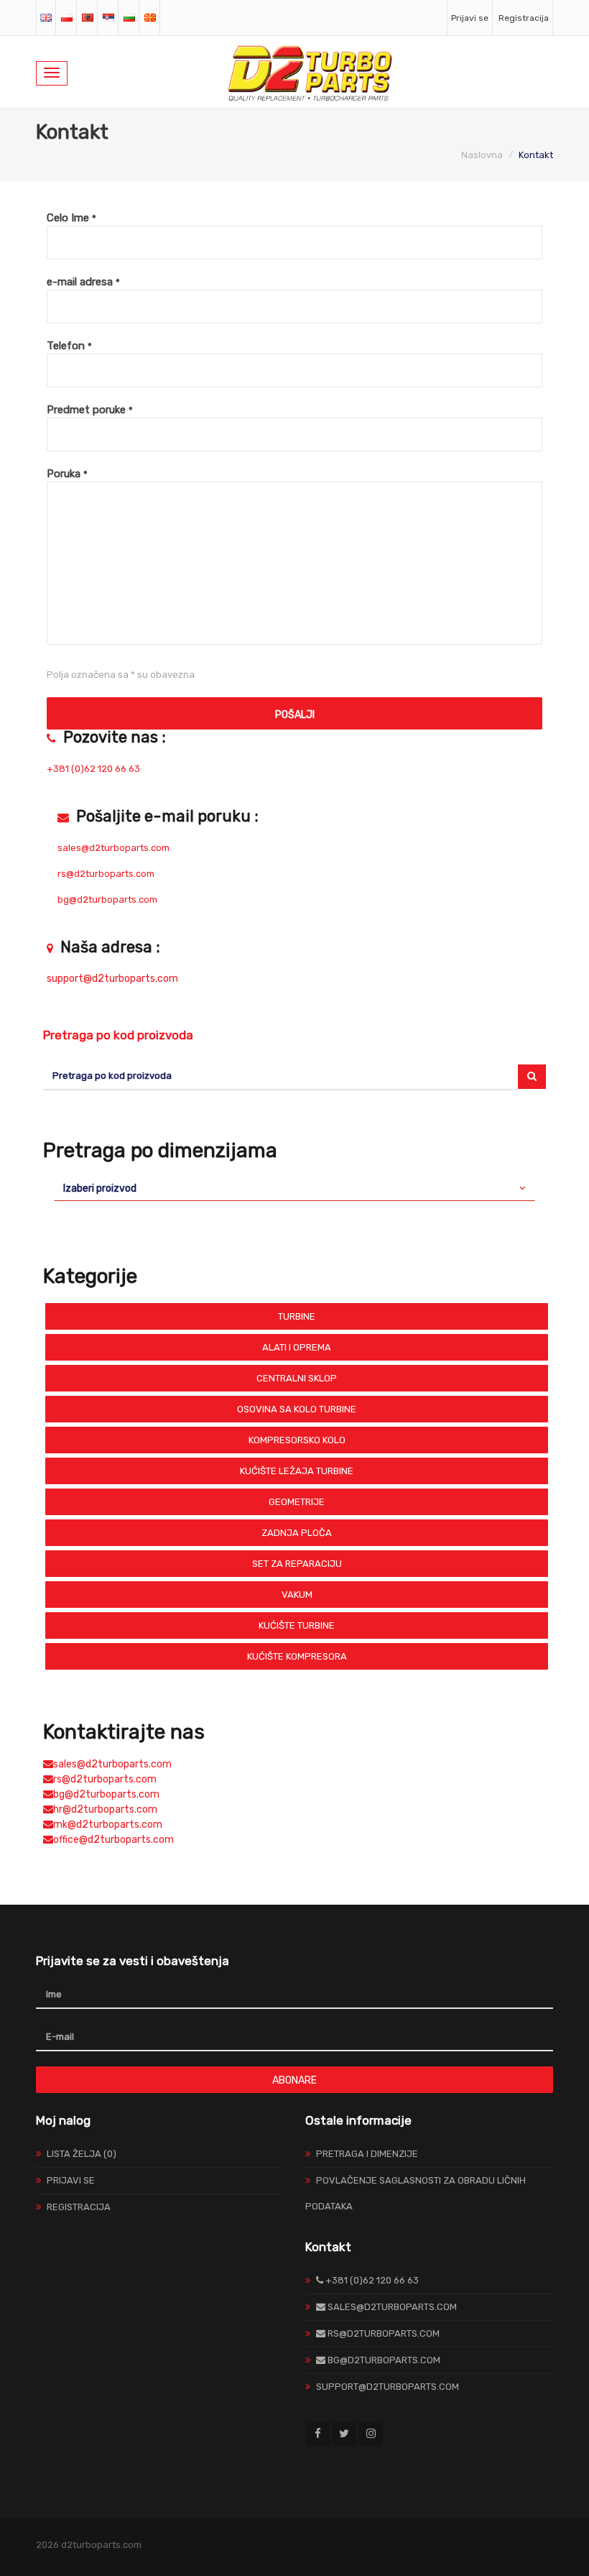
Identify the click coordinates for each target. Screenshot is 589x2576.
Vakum (297, 1595)
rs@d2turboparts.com (105, 1779)
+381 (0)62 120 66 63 (93, 769)
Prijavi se (470, 18)
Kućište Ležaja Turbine (297, 1471)
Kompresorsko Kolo (297, 1440)
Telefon (69, 346)
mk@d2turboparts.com (108, 1825)
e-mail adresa (83, 282)
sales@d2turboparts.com (112, 1764)
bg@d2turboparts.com (106, 1794)
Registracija (524, 18)
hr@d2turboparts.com (105, 1809)
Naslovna (482, 155)
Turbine (297, 1316)
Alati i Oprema (297, 1347)
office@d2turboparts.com (113, 1840)
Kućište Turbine (297, 1625)
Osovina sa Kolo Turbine (297, 1409)
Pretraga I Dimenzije (367, 2154)
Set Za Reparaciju (297, 1564)
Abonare (294, 2080)
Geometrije (297, 1502)
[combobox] (294, 1188)
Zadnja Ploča (297, 1533)
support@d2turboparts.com (112, 979)
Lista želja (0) (82, 2154)
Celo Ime (71, 218)
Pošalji (295, 715)
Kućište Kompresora (297, 1656)
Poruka (67, 474)
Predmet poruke (90, 410)
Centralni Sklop (297, 1378)
